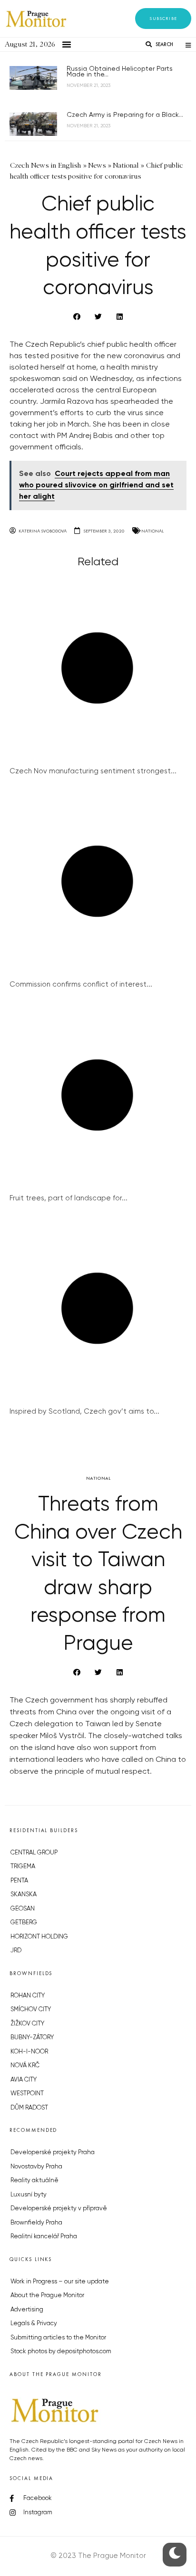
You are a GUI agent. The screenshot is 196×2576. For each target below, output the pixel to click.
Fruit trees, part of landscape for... (69, 1198)
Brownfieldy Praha (36, 2223)
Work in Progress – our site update (60, 2282)
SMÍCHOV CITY (31, 2010)
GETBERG (24, 1923)
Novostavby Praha (36, 2167)
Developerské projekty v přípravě (59, 2209)
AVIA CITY (24, 2080)
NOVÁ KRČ (25, 2066)
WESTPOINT (27, 2094)
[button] (163, 19)
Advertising (27, 2310)
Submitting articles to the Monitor (58, 2338)
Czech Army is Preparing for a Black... (125, 115)
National (152, 531)
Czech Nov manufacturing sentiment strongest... (93, 771)
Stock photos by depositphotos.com (61, 2352)
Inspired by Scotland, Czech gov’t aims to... (84, 1412)
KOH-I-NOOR (29, 2052)
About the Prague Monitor (47, 2296)
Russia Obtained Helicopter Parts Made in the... (120, 72)
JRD (16, 1951)
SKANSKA (24, 1895)
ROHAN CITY (28, 1996)
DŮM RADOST (29, 2108)
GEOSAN (23, 1909)
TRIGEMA (23, 1867)
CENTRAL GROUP (34, 1853)
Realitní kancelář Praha (44, 2237)
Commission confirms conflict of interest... (81, 984)
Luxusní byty (29, 2195)
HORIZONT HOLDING (39, 1937)
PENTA (19, 1881)
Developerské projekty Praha (53, 2153)
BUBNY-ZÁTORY (32, 2038)
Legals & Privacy (34, 2324)
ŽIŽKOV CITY (27, 2024)
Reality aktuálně (34, 2181)
